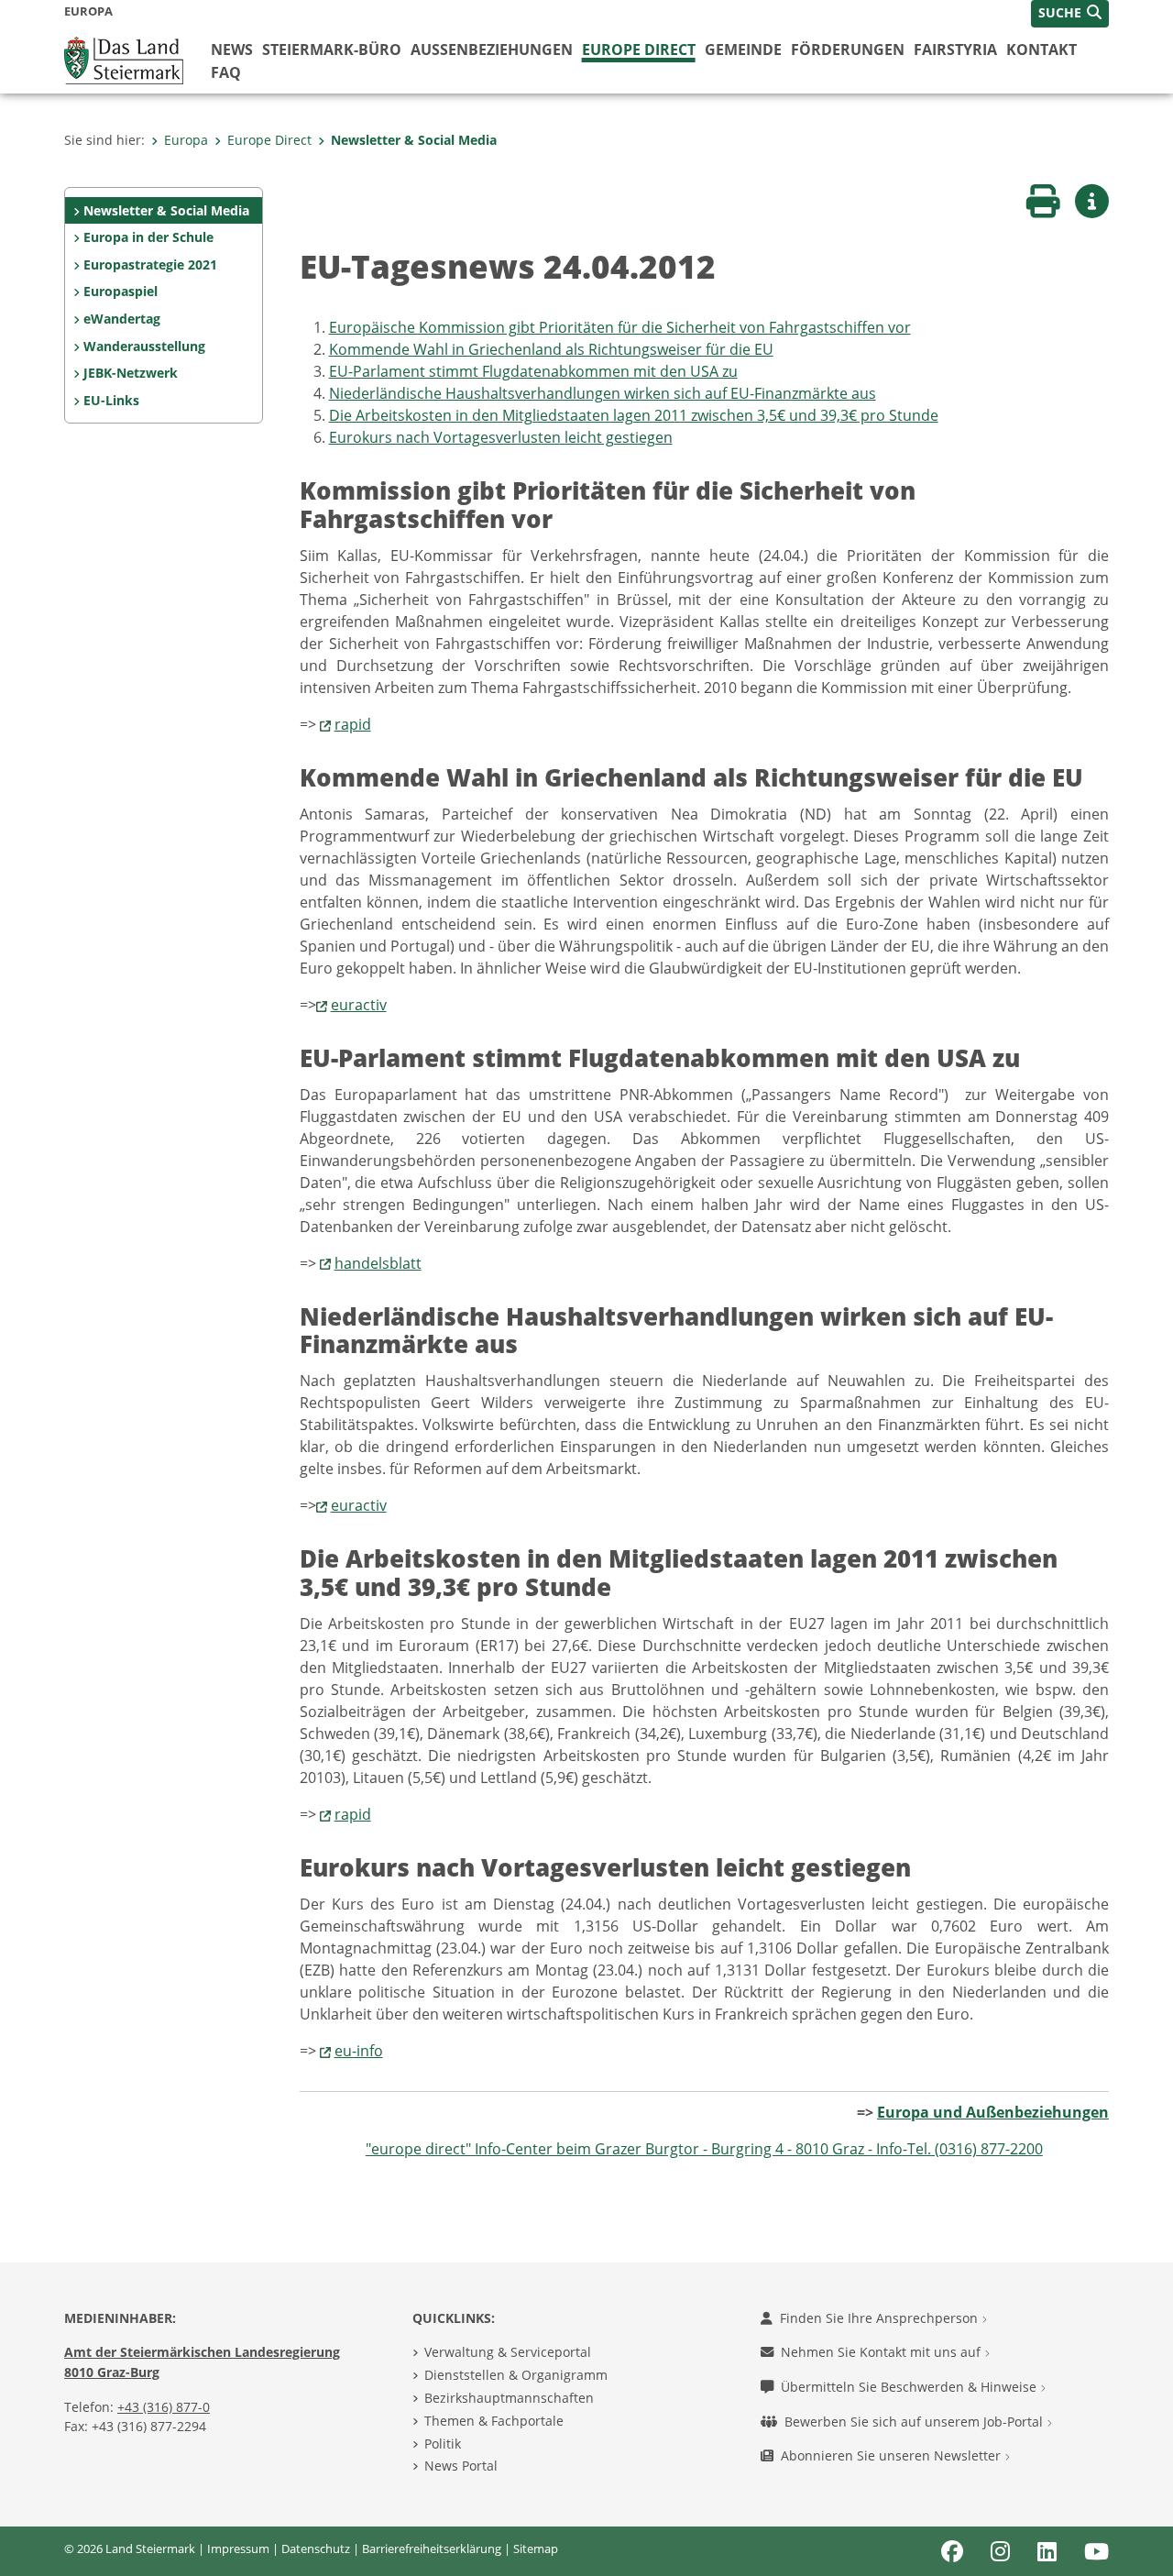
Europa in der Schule (148, 237)
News (232, 50)
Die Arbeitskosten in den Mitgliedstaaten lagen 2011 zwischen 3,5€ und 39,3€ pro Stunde (634, 415)
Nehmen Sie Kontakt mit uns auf (882, 2352)
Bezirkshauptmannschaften (509, 2398)
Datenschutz (316, 2548)
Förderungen (848, 50)
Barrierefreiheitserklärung (432, 2548)
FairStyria (955, 50)
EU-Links (111, 400)
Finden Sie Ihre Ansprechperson (881, 2318)
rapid (353, 724)
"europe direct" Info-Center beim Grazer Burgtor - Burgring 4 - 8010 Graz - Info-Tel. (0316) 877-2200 (704, 2149)
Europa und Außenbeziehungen (993, 2112)
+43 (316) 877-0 (164, 2407)
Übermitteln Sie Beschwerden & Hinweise (910, 2387)
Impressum (238, 2548)
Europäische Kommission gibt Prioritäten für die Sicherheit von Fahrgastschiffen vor (620, 327)
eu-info (359, 2051)
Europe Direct (639, 50)
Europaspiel (121, 291)
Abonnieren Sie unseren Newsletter (893, 2455)
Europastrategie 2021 (150, 264)
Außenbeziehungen (492, 50)
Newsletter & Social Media (414, 140)
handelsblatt (378, 1263)
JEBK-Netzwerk (131, 373)
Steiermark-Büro (332, 50)
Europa (186, 140)
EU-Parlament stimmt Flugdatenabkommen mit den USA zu (533, 371)
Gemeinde (743, 50)
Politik (443, 2444)
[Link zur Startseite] (124, 59)
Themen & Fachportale (494, 2421)
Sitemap (536, 2548)
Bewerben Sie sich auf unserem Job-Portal (915, 2422)
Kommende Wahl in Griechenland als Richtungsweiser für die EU (551, 349)
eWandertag (122, 319)
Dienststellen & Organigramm (516, 2375)
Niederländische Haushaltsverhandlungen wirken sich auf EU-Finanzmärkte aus (603, 393)
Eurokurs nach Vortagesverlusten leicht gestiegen (501, 437)
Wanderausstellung (144, 346)
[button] (1070, 14)
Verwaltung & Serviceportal (508, 2352)
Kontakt (1041, 50)
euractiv (359, 1005)
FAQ (226, 72)
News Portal (461, 2466)
